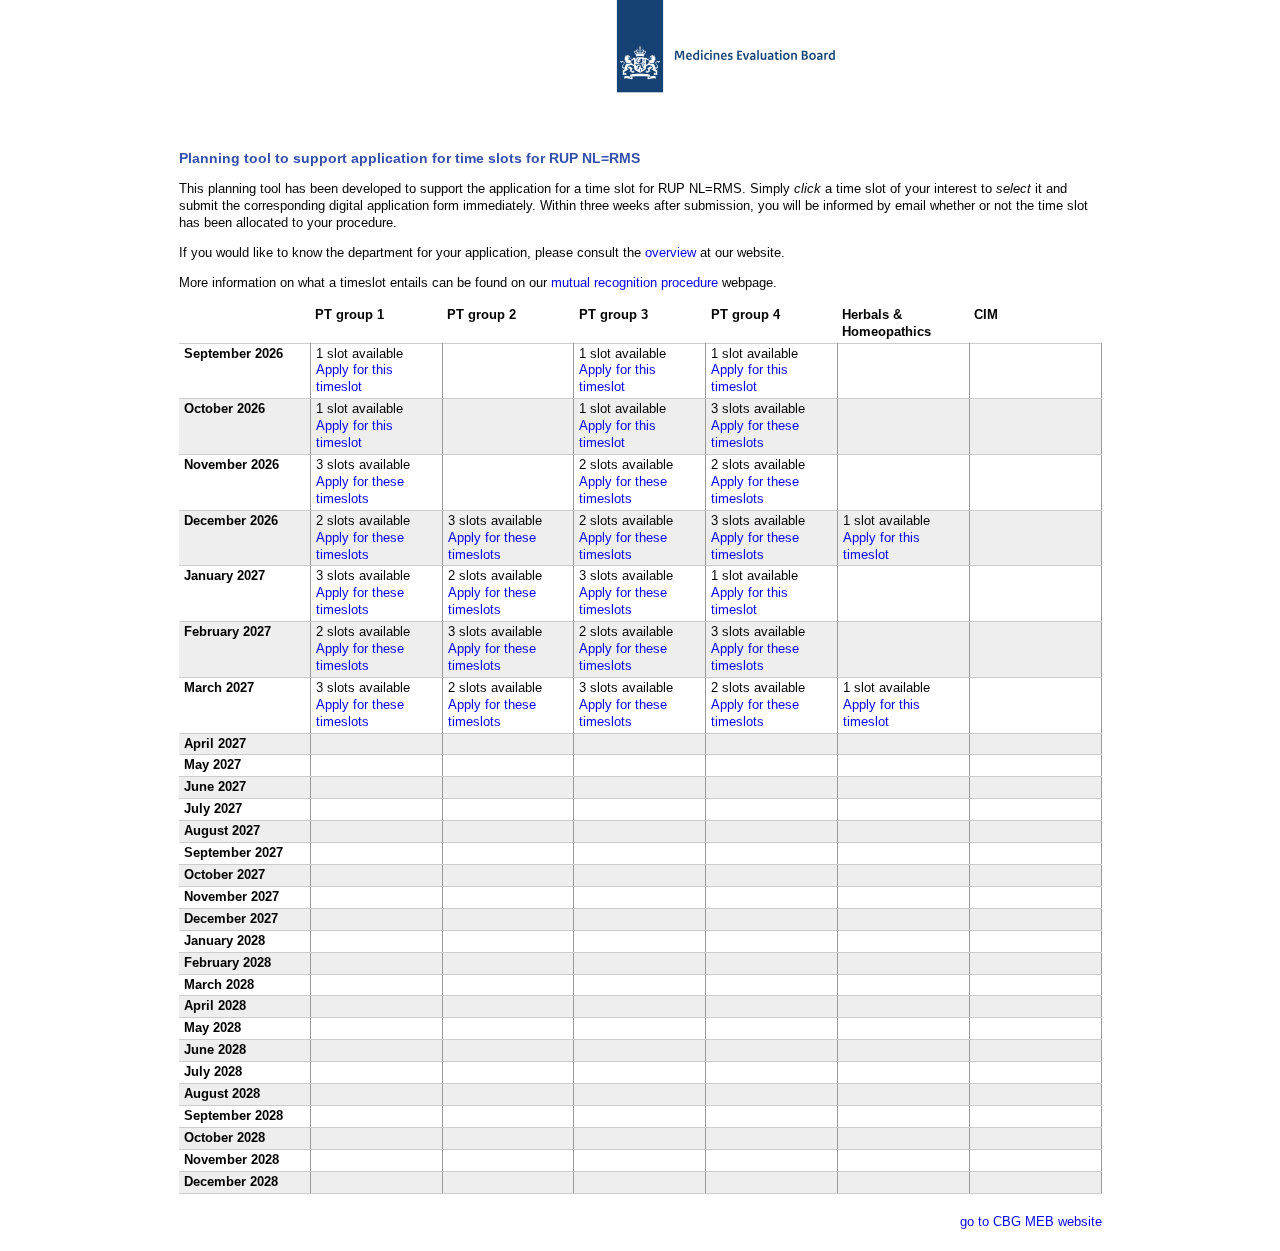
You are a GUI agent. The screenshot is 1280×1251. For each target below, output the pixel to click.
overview (670, 252)
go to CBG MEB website (1031, 1221)
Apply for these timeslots (755, 434)
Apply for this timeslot (354, 378)
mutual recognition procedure (634, 282)
